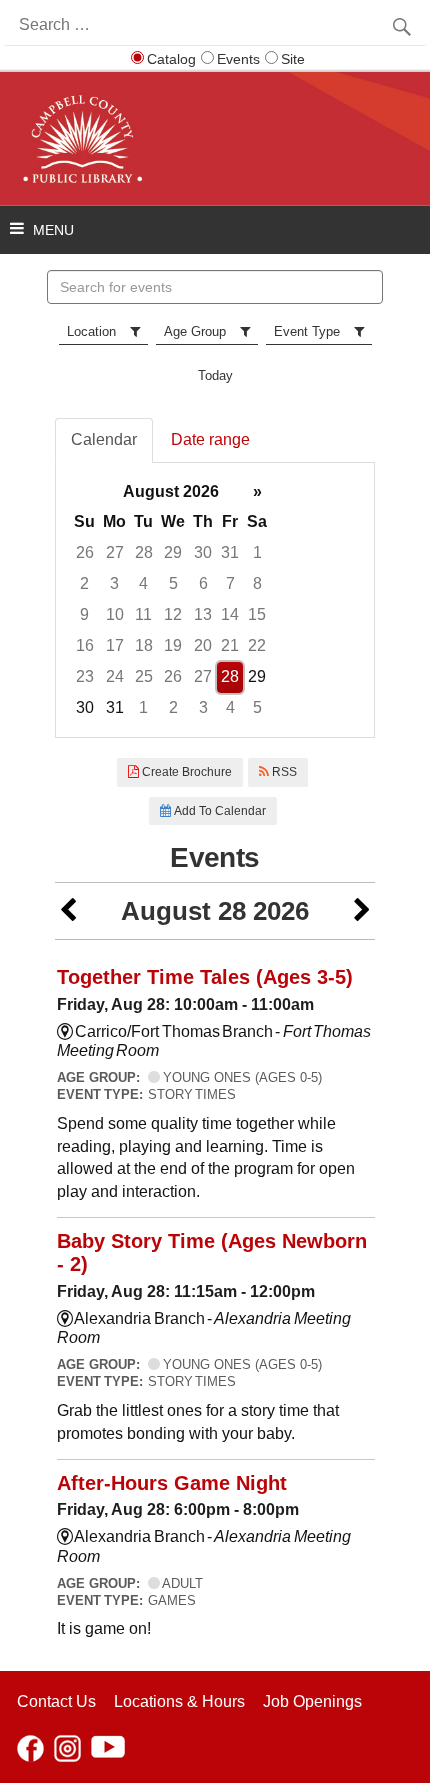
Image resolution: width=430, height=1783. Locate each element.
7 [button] (230, 583)
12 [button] (173, 614)
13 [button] (203, 614)
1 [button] (257, 552)
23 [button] (85, 676)
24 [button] (115, 676)
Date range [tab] (210, 439)
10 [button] (115, 614)
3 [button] (114, 583)
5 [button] (173, 583)
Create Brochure (185, 772)
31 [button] (230, 552)
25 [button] (144, 676)
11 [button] (143, 614)
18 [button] (144, 645)
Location (91, 331)
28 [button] (144, 552)
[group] (215, 600)
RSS (283, 772)
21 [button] (230, 645)
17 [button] (115, 645)
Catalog (171, 59)
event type (307, 331)
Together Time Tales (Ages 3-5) (205, 977)
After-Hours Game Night (172, 1483)
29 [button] (173, 552)
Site (293, 59)
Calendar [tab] (104, 439)
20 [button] (203, 645)
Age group (195, 331)
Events (238, 59)
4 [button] (143, 583)
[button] (68, 911)
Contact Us (56, 1701)
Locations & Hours (179, 1701)
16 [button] (85, 645)
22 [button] (257, 645)
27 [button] (115, 552)
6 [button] (203, 583)
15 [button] (257, 614)
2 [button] (84, 583)
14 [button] (230, 614)
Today (215, 375)
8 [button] (257, 583)
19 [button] (173, 645)
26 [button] (85, 552)
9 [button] (84, 614)
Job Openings (312, 1701)
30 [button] (203, 552)
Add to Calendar (218, 811)
